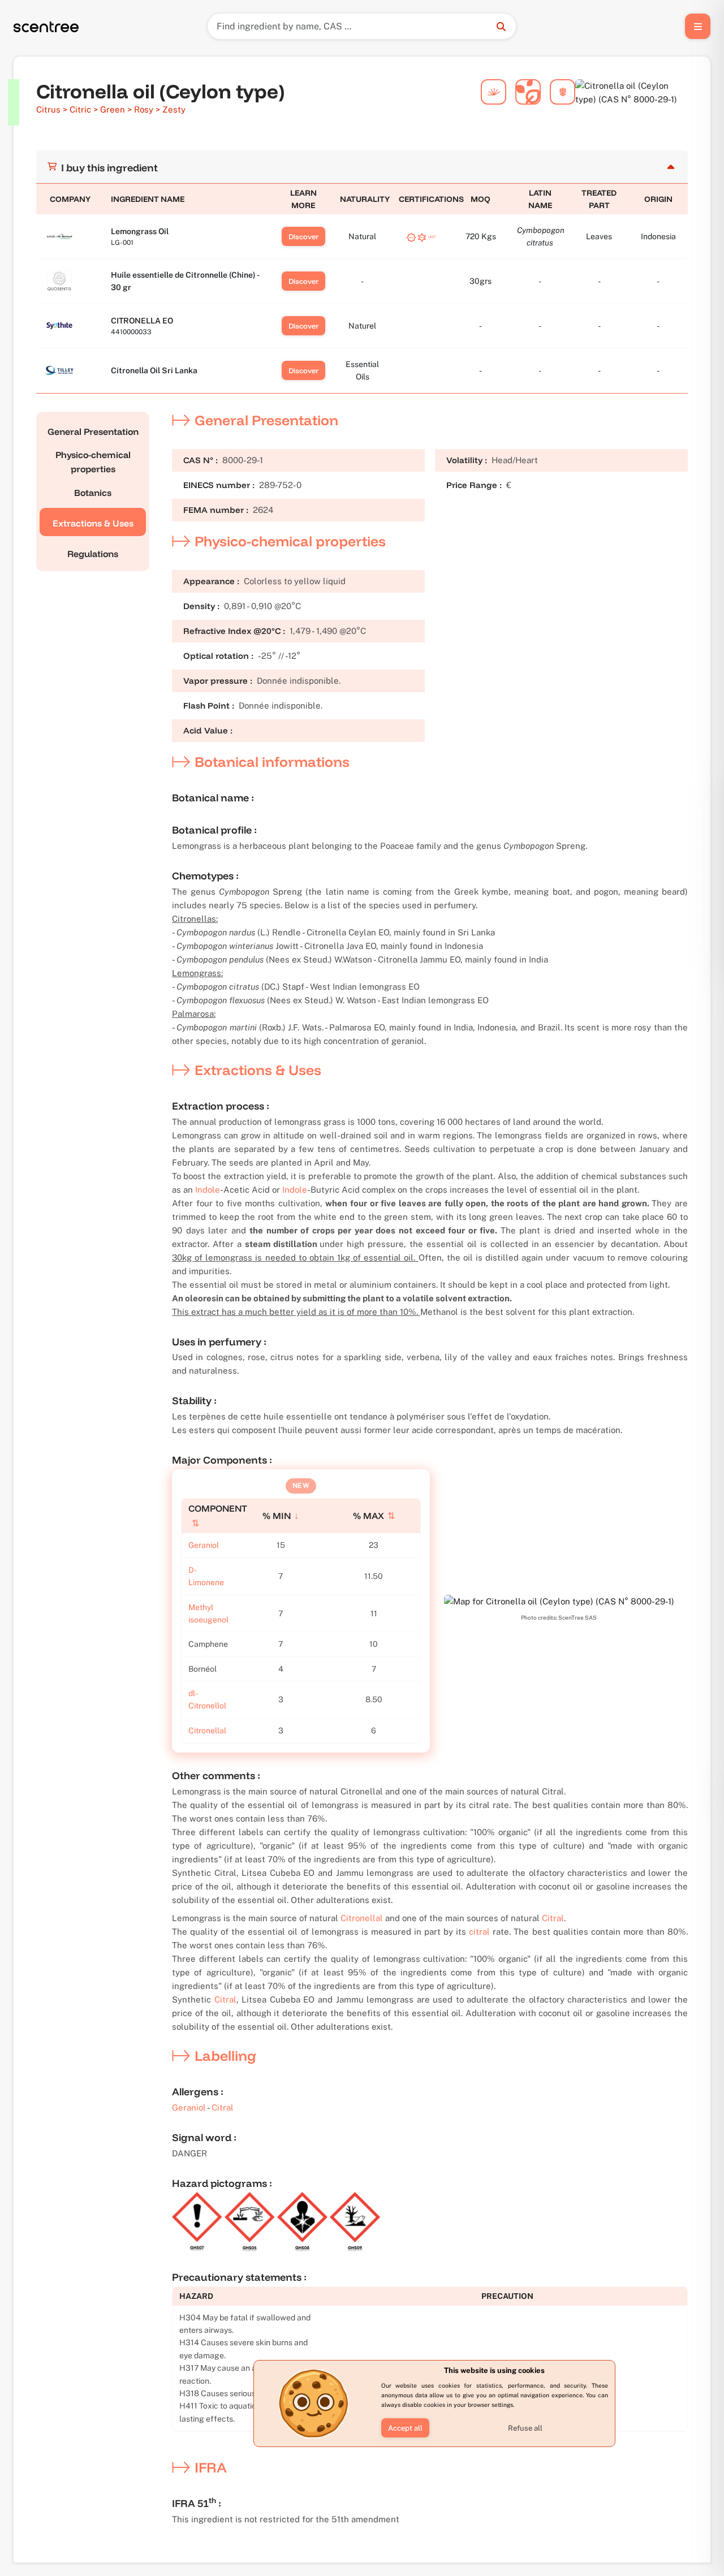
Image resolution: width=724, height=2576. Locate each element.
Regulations (93, 554)
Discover (303, 236)
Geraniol (204, 1545)
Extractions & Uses (93, 523)
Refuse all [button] (525, 2428)
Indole (208, 1190)
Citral (553, 1918)
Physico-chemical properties (93, 462)
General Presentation (93, 432)
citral (479, 1932)
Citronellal (207, 1731)
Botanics (93, 493)
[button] (405, 2428)
